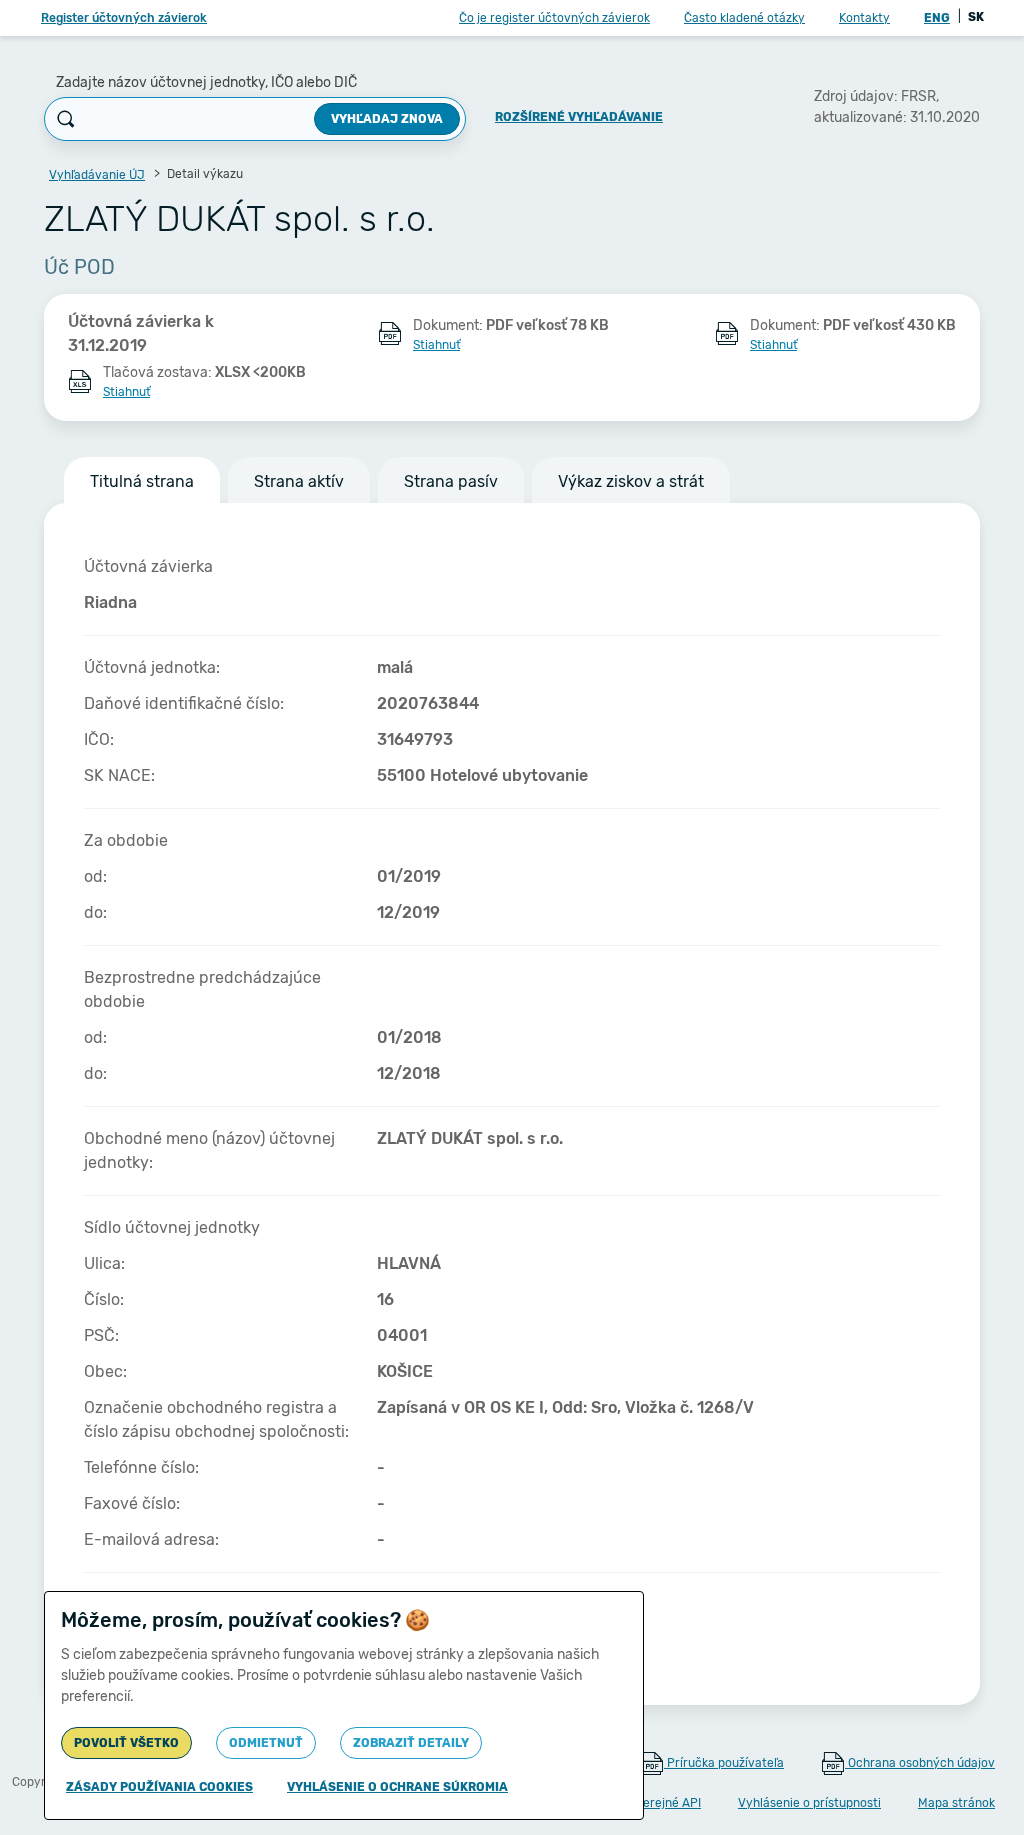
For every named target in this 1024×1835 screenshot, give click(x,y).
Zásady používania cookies (159, 1787)
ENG (937, 18)
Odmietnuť (266, 1743)
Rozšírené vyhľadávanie (579, 117)
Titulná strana (142, 481)
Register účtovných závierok (124, 18)
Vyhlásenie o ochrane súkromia (397, 1787)
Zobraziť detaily (411, 1743)
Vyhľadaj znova (387, 119)
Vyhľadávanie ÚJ (97, 175)
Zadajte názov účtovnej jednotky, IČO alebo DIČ (206, 82)
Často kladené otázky (744, 18)
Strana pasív (451, 481)
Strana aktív (299, 481)
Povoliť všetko (126, 1743)
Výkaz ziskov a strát (631, 481)
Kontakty (864, 18)
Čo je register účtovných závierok (554, 18)
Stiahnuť (436, 345)
